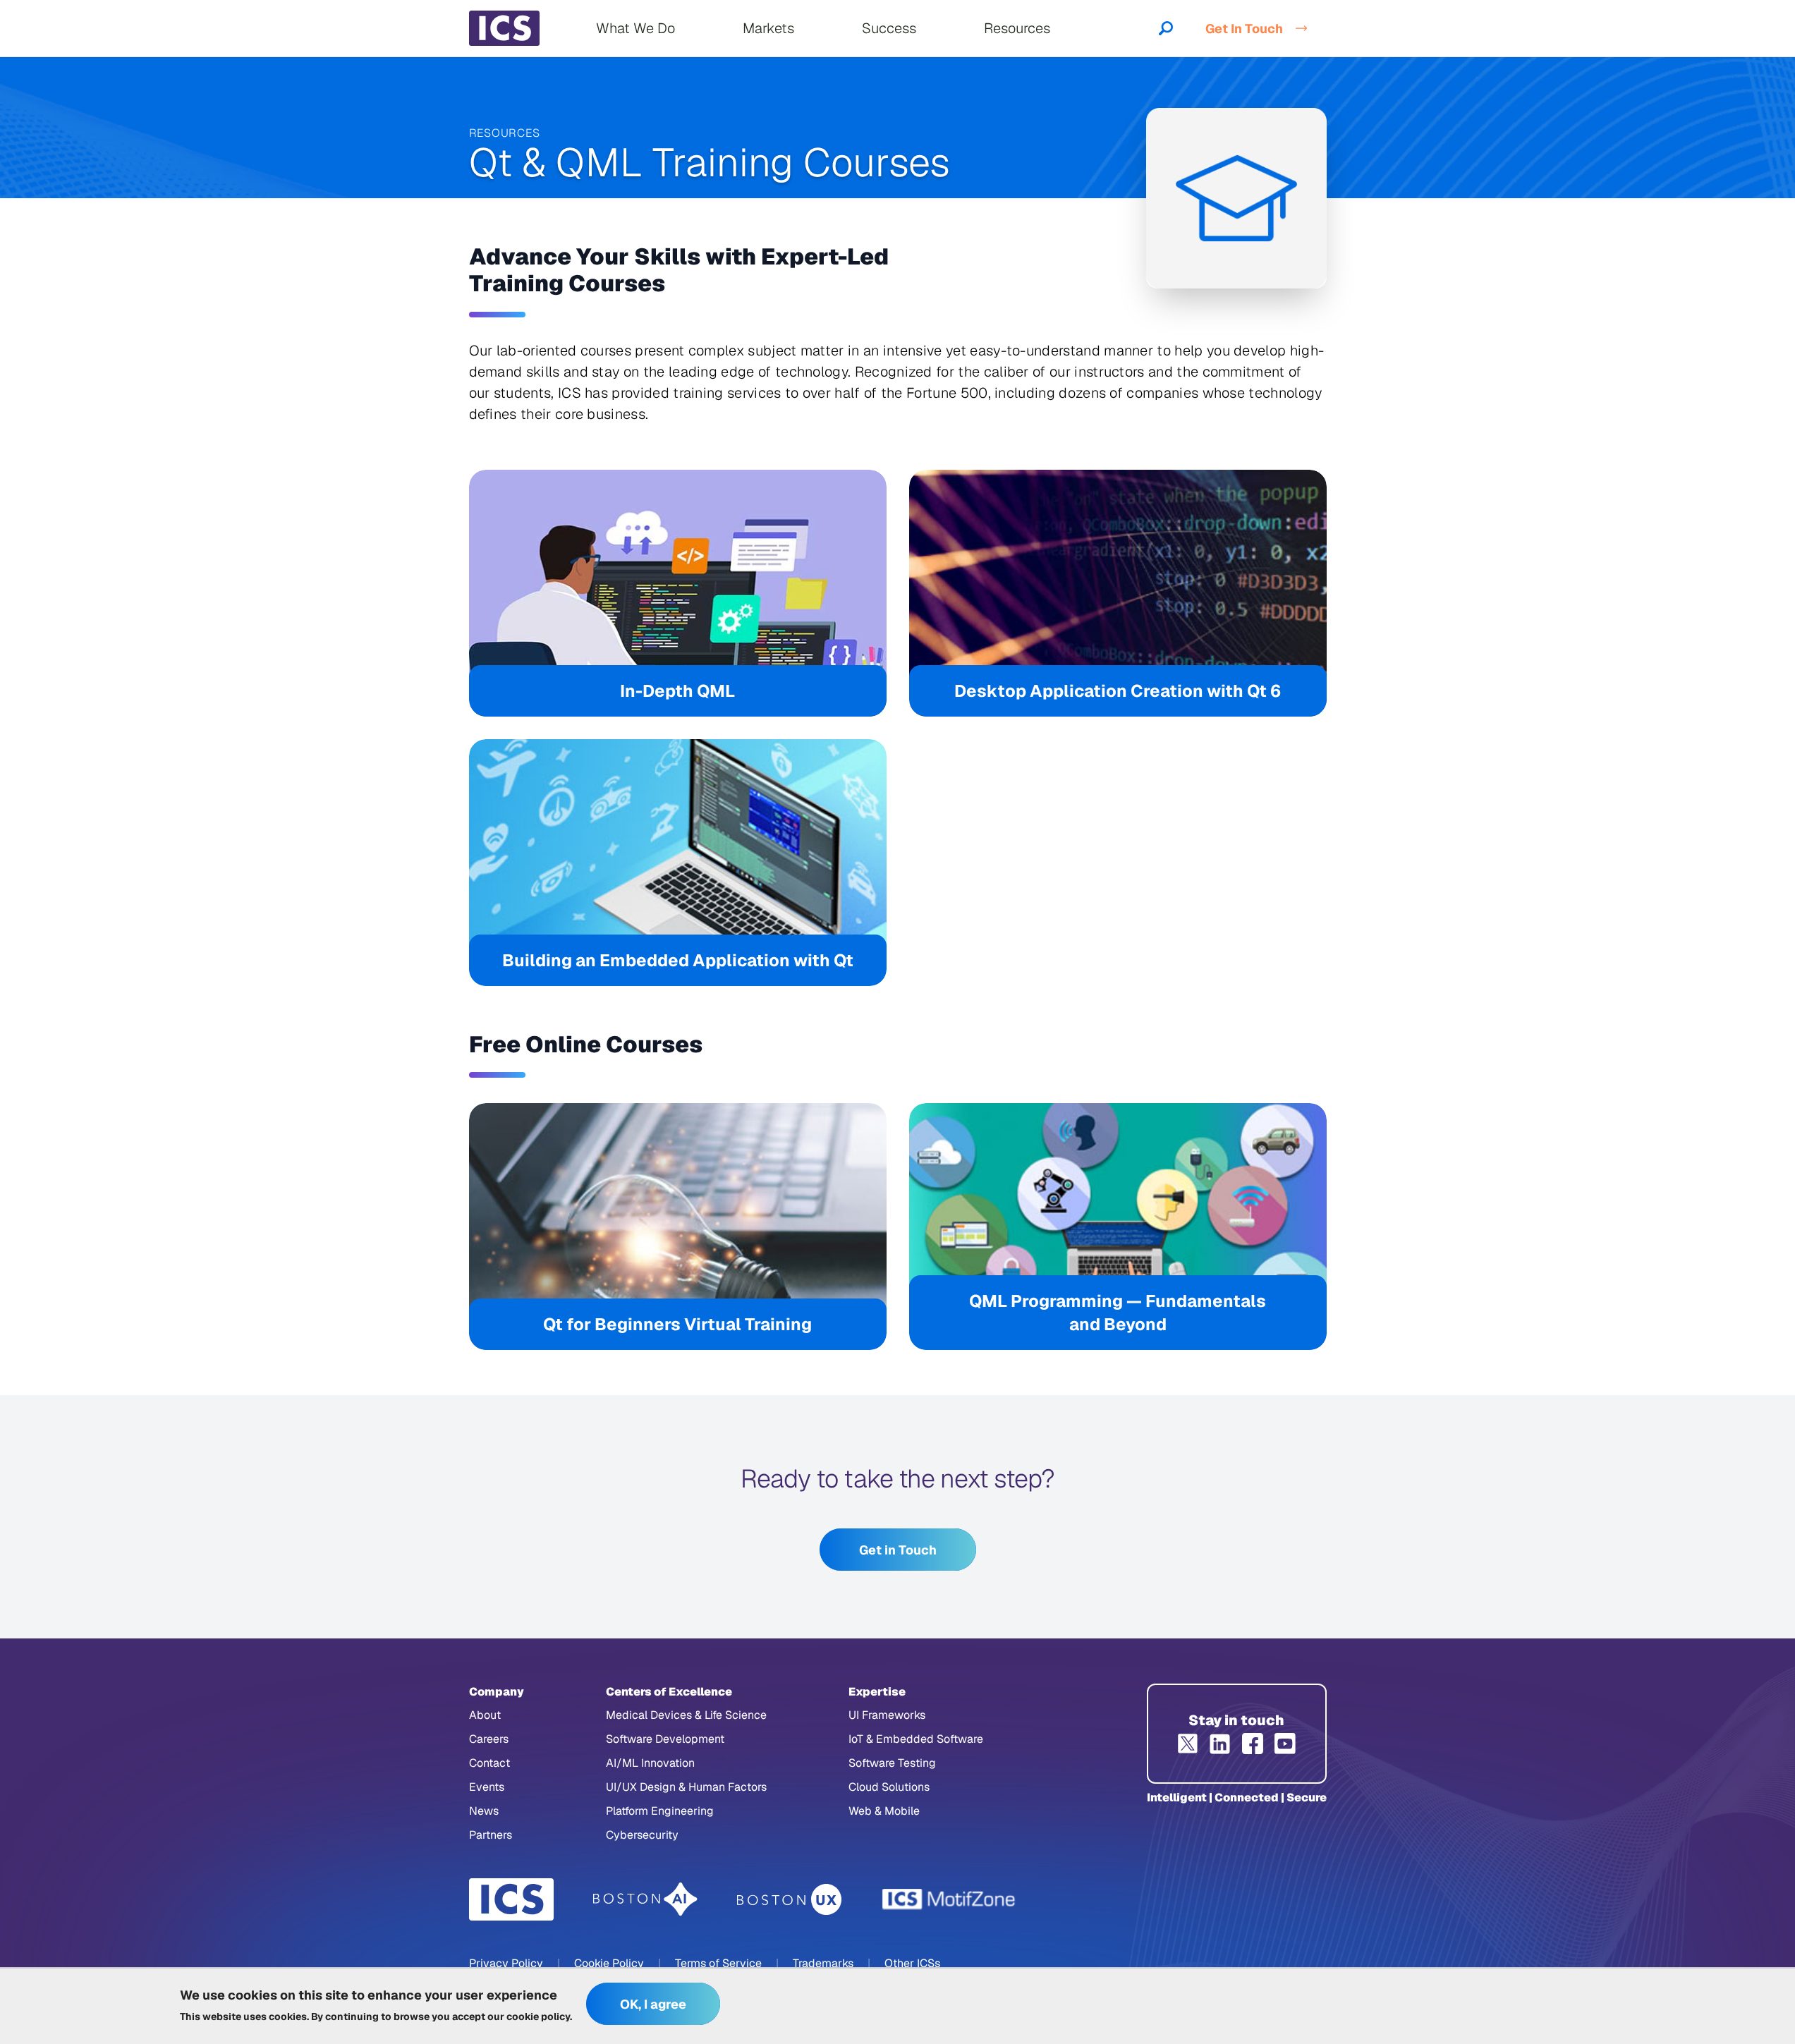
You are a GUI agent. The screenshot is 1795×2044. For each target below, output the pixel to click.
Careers (489, 1739)
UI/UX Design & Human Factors (686, 1787)
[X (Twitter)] (1188, 1744)
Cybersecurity (642, 1835)
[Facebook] (1253, 1744)
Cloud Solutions (889, 1787)
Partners (491, 1835)
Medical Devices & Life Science (686, 1715)
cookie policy (538, 2016)
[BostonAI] (645, 1899)
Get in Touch (898, 1550)
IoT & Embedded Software (916, 1739)
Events (487, 1787)
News (484, 1811)
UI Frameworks (887, 1715)
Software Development (665, 1739)
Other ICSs (912, 1963)
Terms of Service (718, 1963)
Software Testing (892, 1763)
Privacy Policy (506, 1963)
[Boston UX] (790, 1900)
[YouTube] (1285, 1744)
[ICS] (511, 1899)
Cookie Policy (609, 1963)
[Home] (504, 28)
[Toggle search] (1166, 28)
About (485, 1715)
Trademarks (823, 1963)
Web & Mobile (884, 1811)
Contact (489, 1763)
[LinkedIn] (1220, 1744)
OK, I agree (653, 2004)
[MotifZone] (949, 1899)
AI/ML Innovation (650, 1763)
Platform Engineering (660, 1811)
